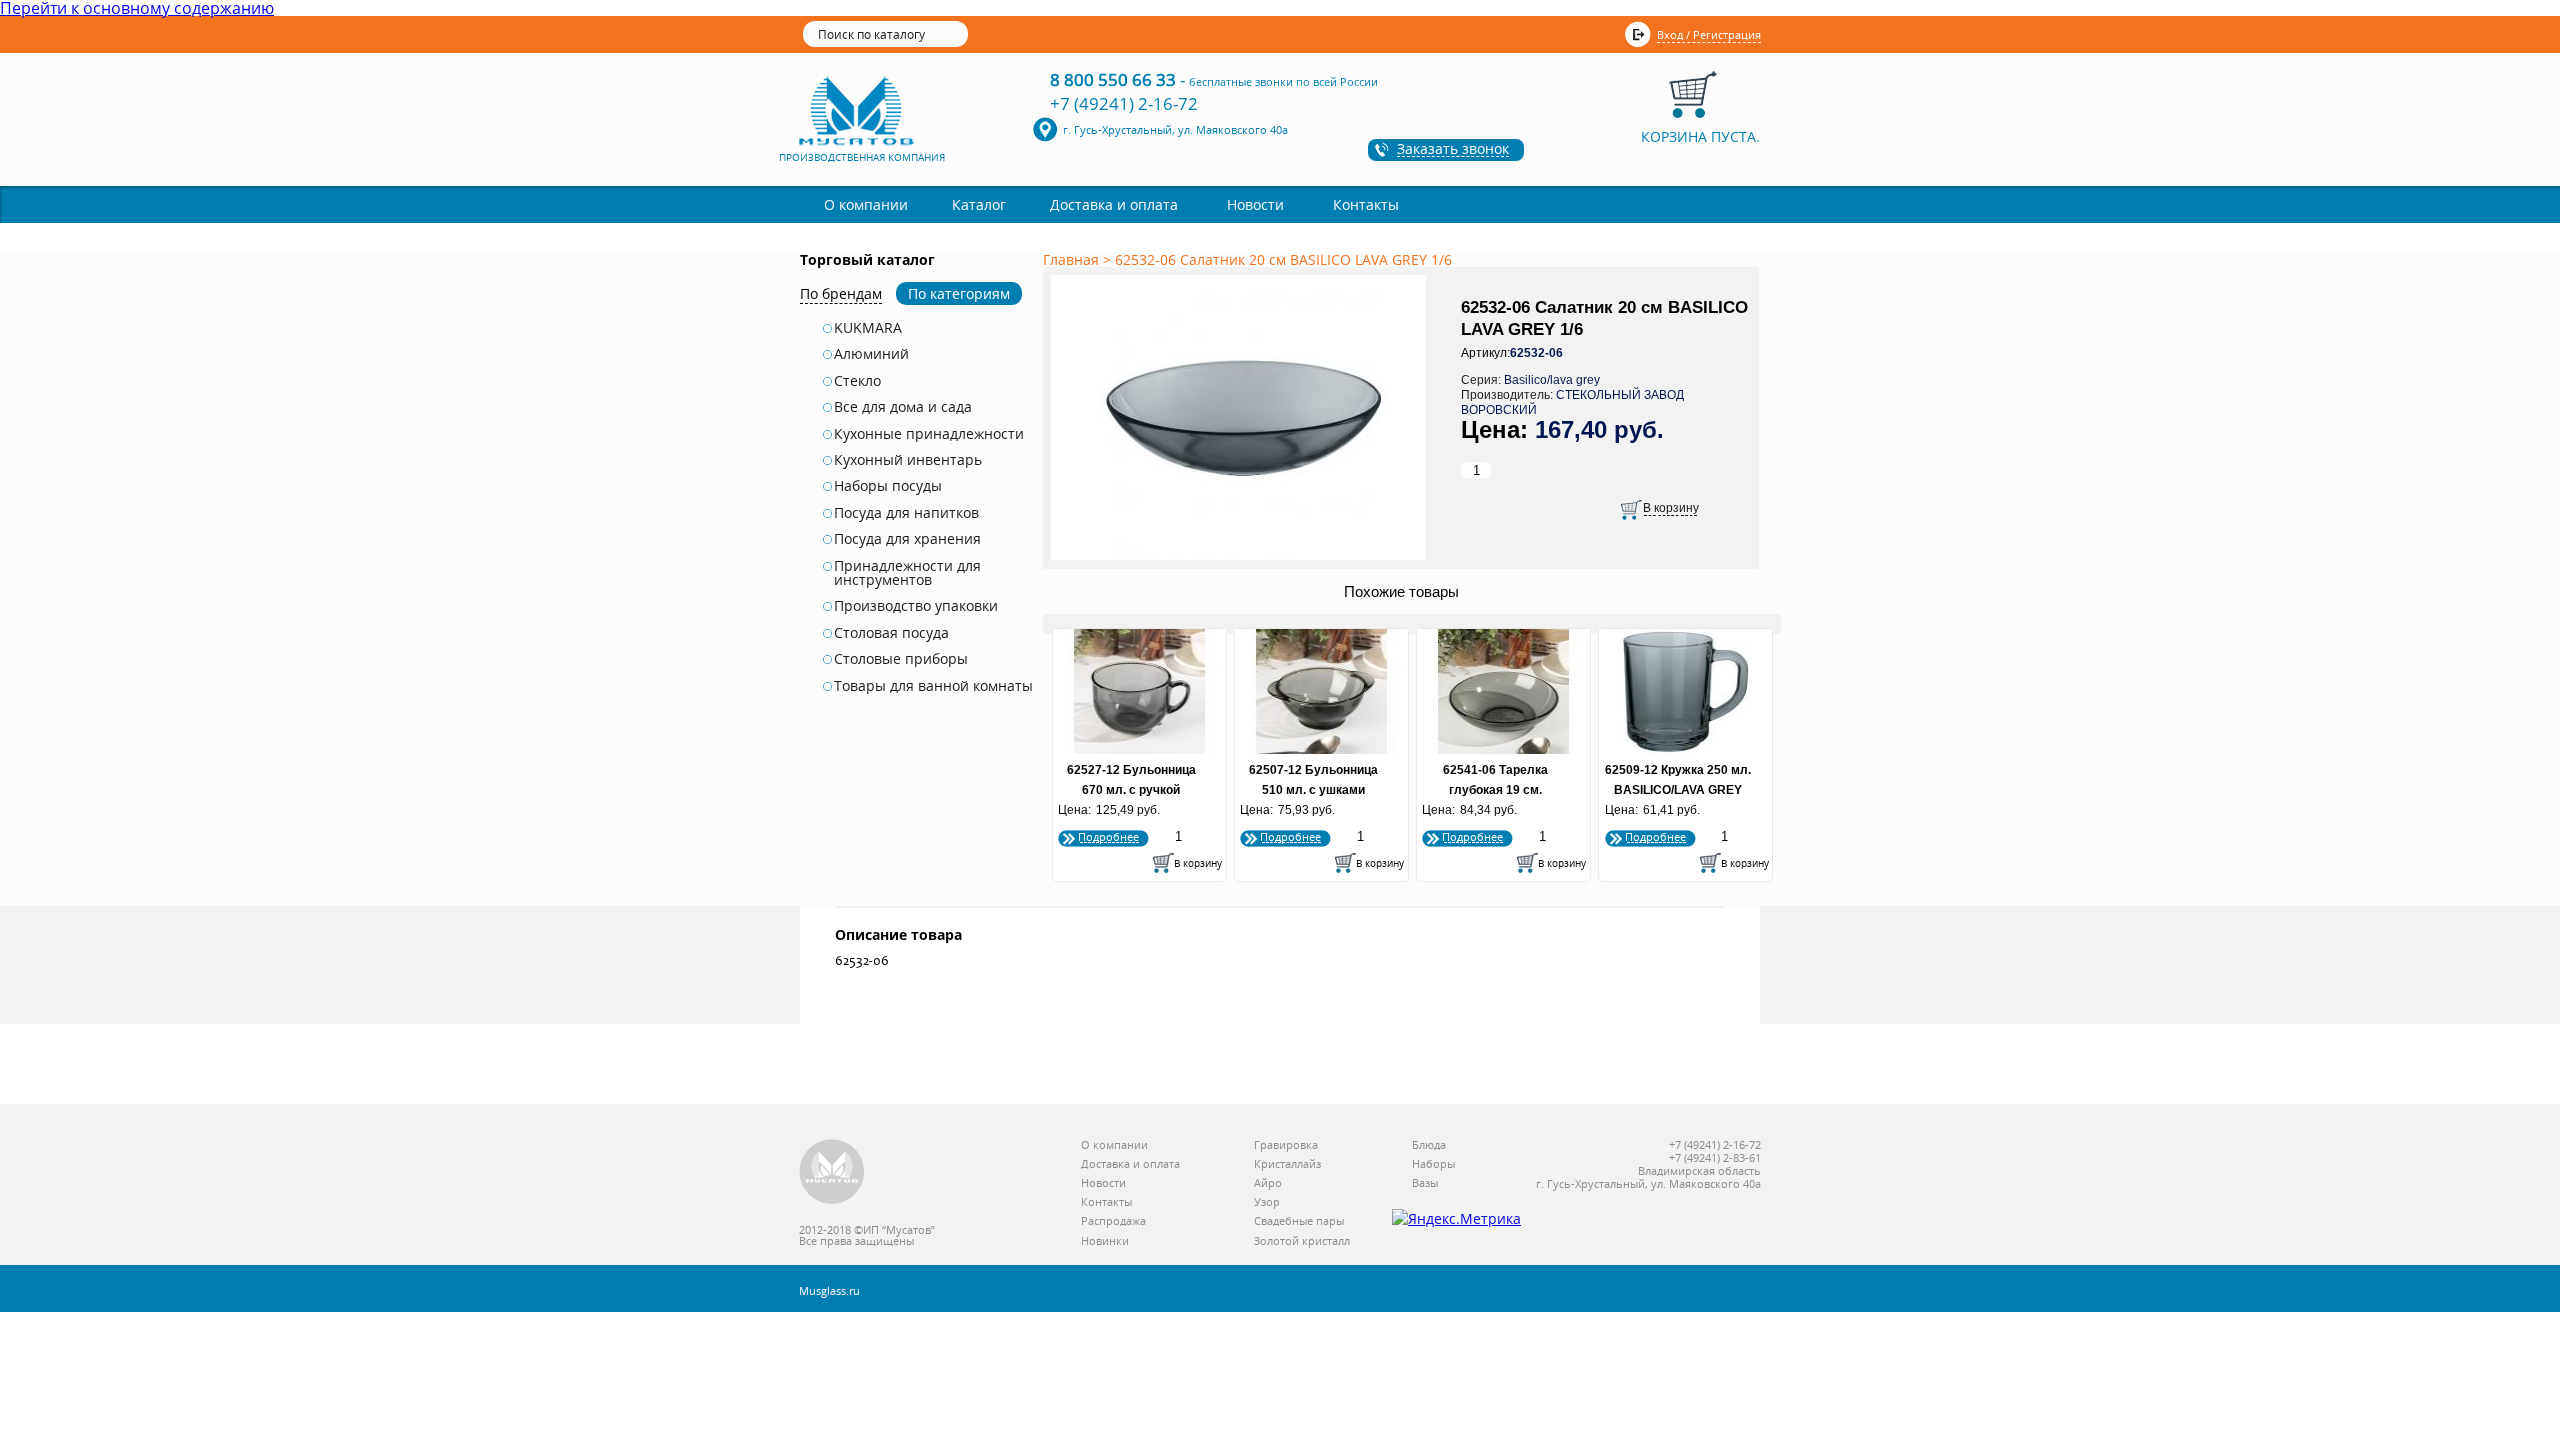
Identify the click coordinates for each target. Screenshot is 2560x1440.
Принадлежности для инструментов (907, 573)
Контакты (1366, 204)
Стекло (857, 381)
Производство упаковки (916, 606)
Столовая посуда (891, 633)
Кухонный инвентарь (908, 460)
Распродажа (1113, 1221)
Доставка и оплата (1114, 204)
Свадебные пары (1299, 1221)
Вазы (1425, 1183)
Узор (1267, 1202)
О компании (866, 204)
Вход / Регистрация (1709, 34)
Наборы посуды (888, 486)
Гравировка (1286, 1145)
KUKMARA (868, 328)
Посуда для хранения (907, 539)
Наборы (1433, 1164)
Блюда (1429, 1145)
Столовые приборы (901, 659)
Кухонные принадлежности (929, 434)
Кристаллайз (1287, 1164)
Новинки (1105, 1241)
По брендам (841, 293)
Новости (1255, 204)
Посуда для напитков (906, 513)
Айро (1268, 1183)
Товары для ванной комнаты (933, 686)
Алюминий (871, 354)
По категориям (959, 293)
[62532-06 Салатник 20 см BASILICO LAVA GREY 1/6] (1242, 561)
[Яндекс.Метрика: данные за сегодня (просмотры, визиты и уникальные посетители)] (1456, 1219)
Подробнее (1108, 836)
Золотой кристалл (1302, 1241)
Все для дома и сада (903, 407)
